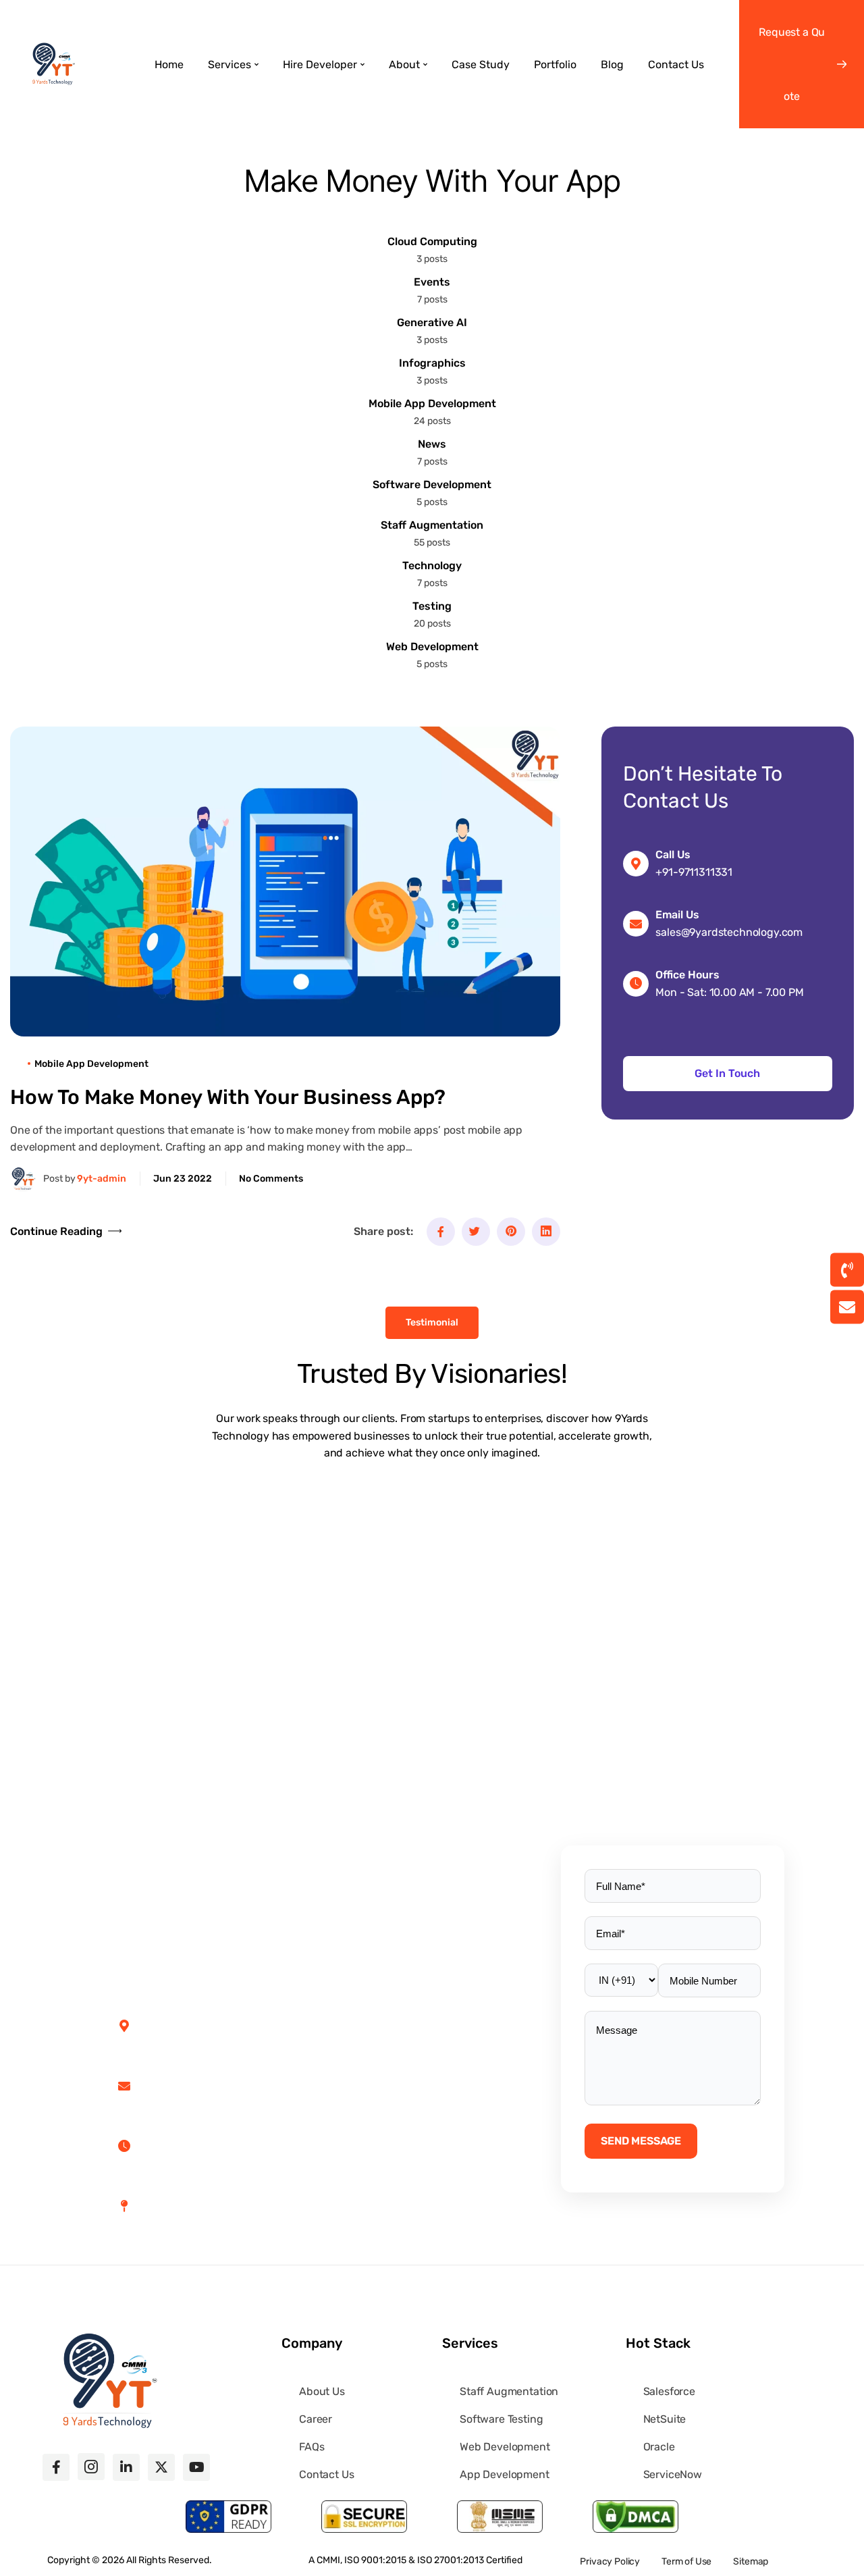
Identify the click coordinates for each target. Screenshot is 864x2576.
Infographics (432, 363)
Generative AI (432, 322)
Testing (432, 606)
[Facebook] (441, 1232)
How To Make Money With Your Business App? (228, 1097)
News (432, 444)
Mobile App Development (432, 403)
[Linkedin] (546, 1232)
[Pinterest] (511, 1232)
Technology (432, 566)
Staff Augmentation (432, 525)
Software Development (432, 484)
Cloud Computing (432, 241)
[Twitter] (476, 1232)
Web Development (432, 647)
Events (432, 282)
